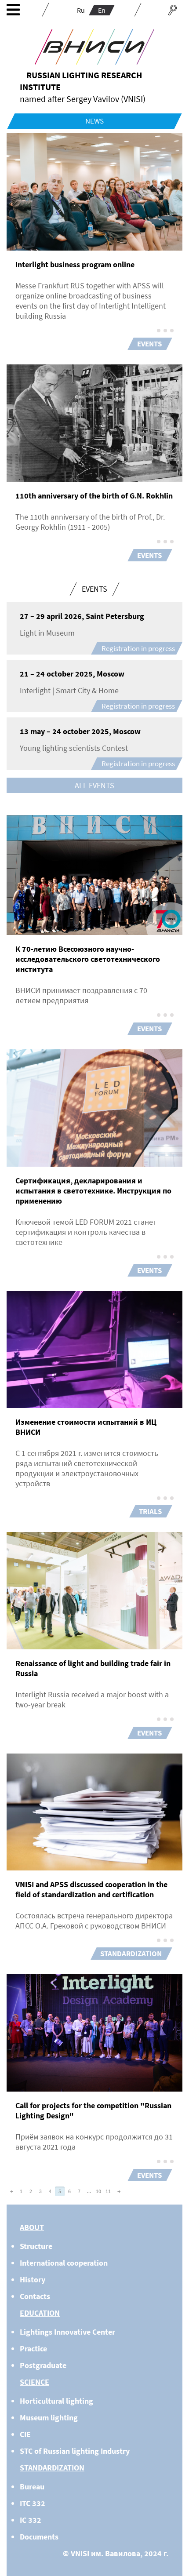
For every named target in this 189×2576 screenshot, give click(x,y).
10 (98, 2191)
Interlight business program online (75, 264)
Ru (81, 10)
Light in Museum (47, 633)
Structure (36, 2246)
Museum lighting (49, 2418)
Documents (39, 2537)
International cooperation (64, 2263)
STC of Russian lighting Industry (75, 2451)
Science (35, 2382)
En (102, 10)
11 (108, 2191)
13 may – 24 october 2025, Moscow (80, 731)
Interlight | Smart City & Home (69, 690)
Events (149, 344)
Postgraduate (43, 2365)
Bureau (32, 2487)
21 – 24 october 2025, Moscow (72, 674)
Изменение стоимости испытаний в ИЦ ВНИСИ (86, 1427)
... (89, 2191)
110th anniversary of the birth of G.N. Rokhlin (94, 496)
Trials (150, 1511)
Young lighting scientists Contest (74, 748)
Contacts (35, 2296)
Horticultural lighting (56, 2401)
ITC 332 (33, 2503)
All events (94, 785)
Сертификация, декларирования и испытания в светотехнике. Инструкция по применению (93, 1191)
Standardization (131, 1954)
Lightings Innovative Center (67, 2332)
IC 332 (31, 2520)
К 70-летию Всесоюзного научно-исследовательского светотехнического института (88, 959)
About (32, 2227)
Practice (33, 2349)
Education (40, 2313)
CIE (25, 2434)
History (33, 2279)
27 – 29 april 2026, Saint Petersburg (82, 616)
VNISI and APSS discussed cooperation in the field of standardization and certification (91, 1889)
